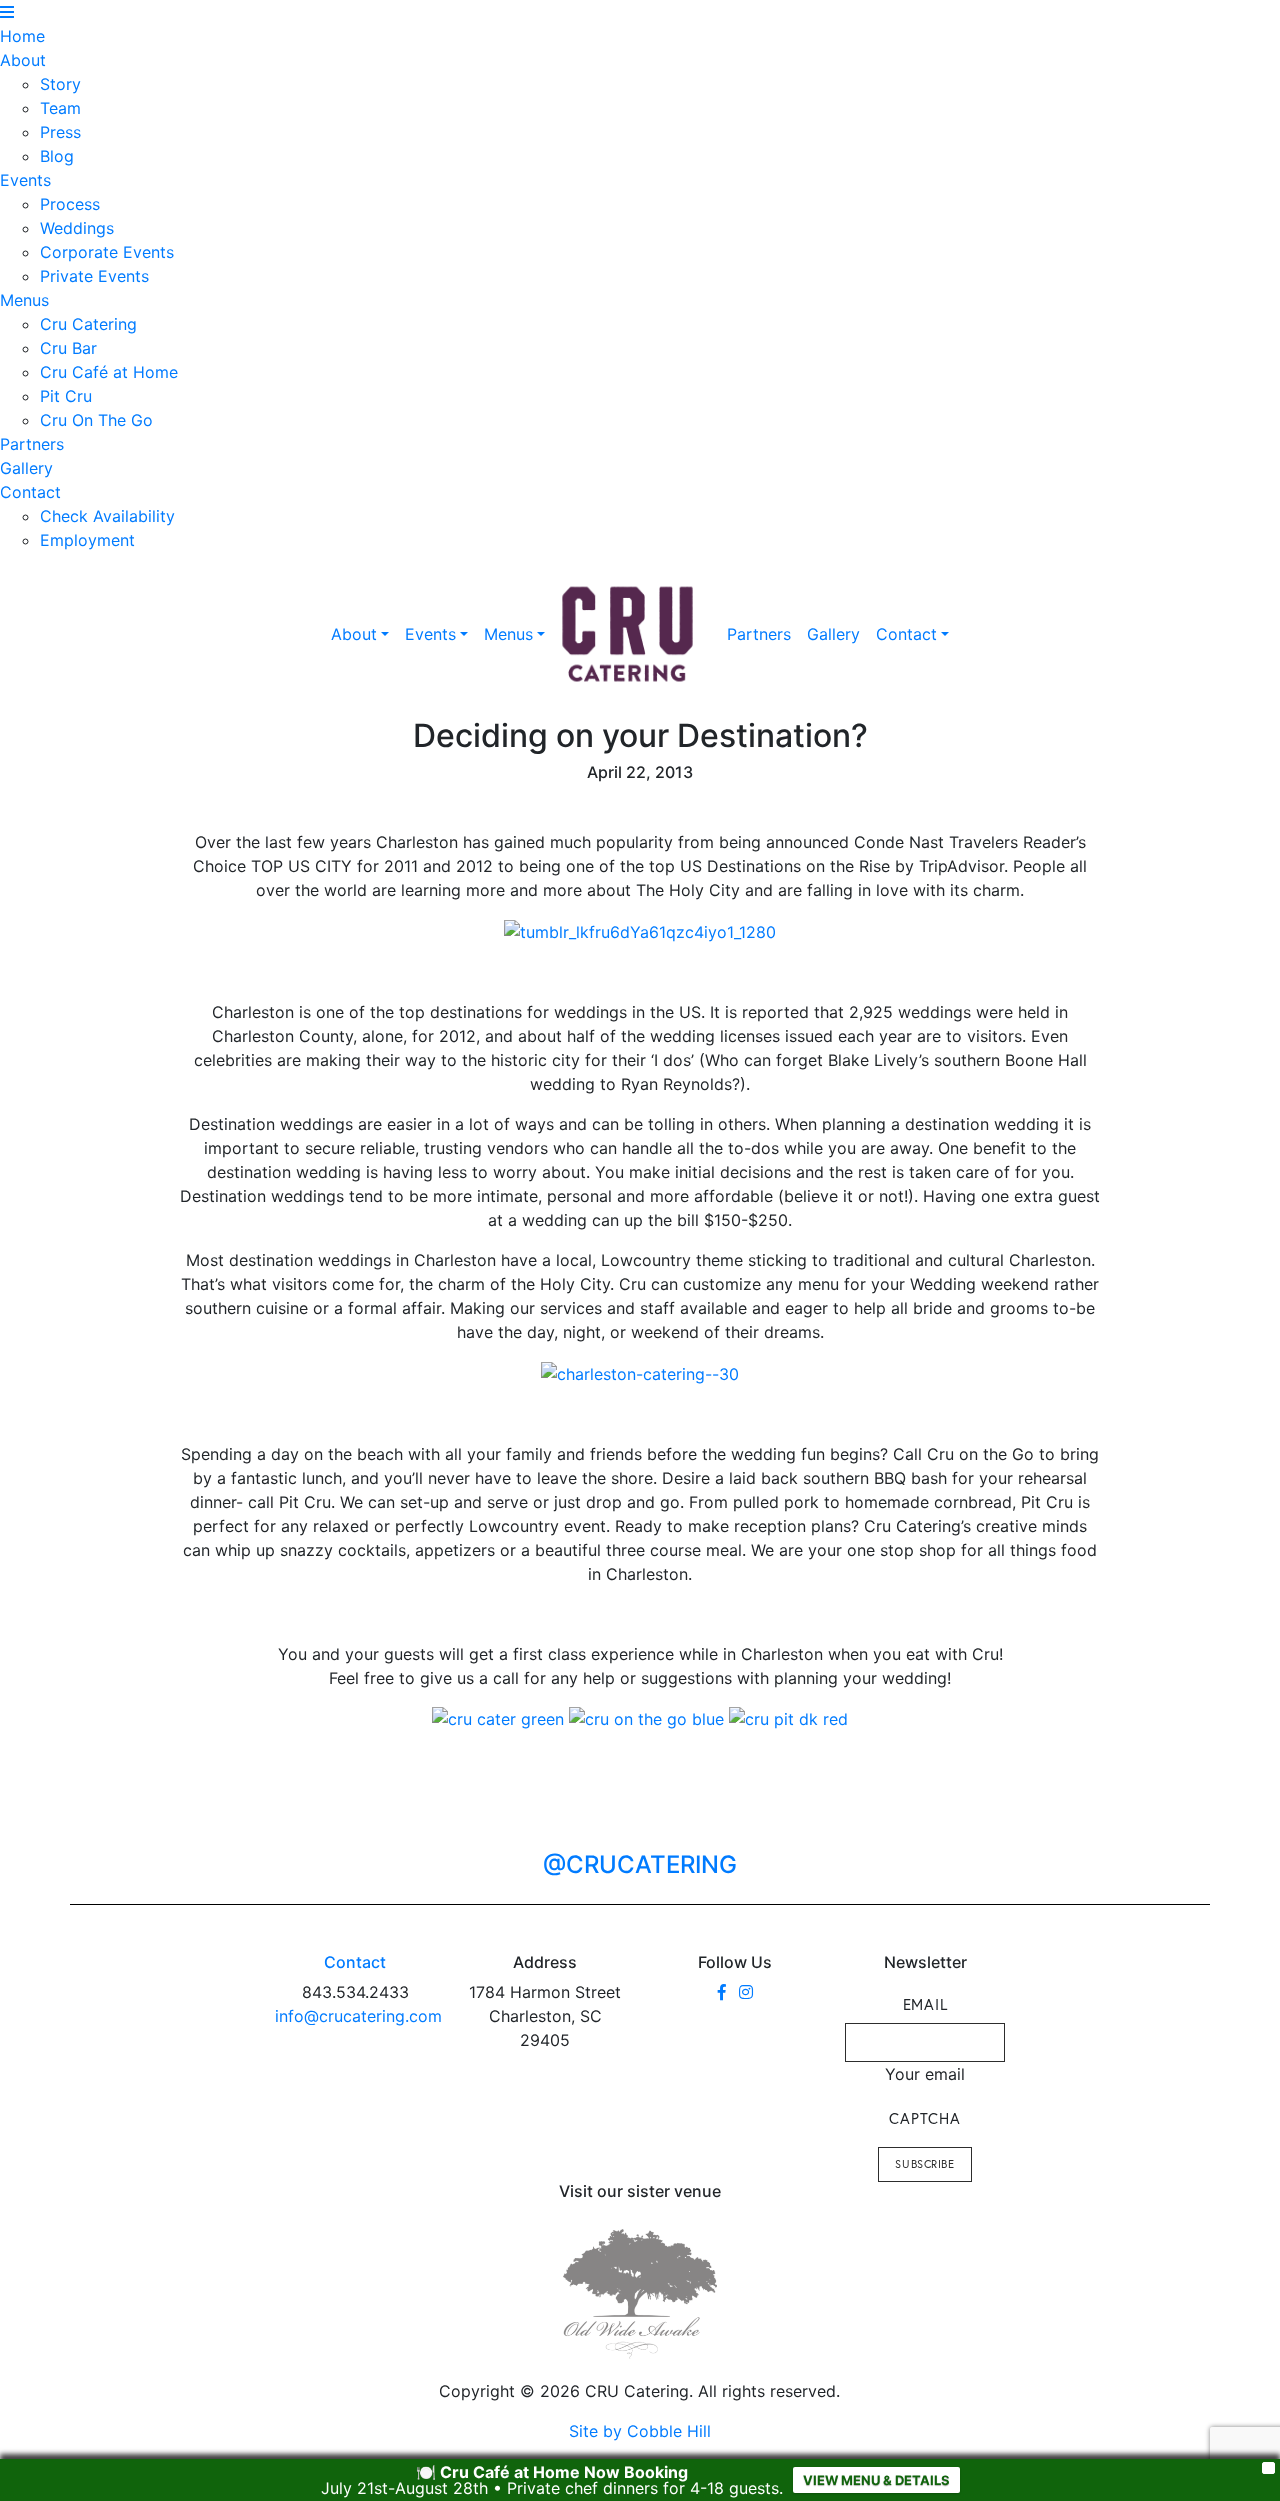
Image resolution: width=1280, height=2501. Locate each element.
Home (22, 36)
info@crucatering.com (358, 2016)
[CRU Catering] (628, 634)
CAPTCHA (924, 2118)
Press (60, 132)
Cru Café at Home (109, 372)
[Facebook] (722, 1992)
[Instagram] (746, 1992)
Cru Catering (88, 324)
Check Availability (107, 516)
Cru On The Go (96, 420)
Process (70, 204)
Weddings (77, 228)
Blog (57, 156)
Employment (87, 540)
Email (925, 2004)
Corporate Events (107, 252)
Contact (30, 492)
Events (25, 180)
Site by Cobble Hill (640, 2431)
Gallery (26, 468)
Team (60, 108)
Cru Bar (68, 348)
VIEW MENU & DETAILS (876, 2480)
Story (60, 84)
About (23, 60)
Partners (32, 444)
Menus (24, 300)
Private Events (94, 276)
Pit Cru (66, 396)
